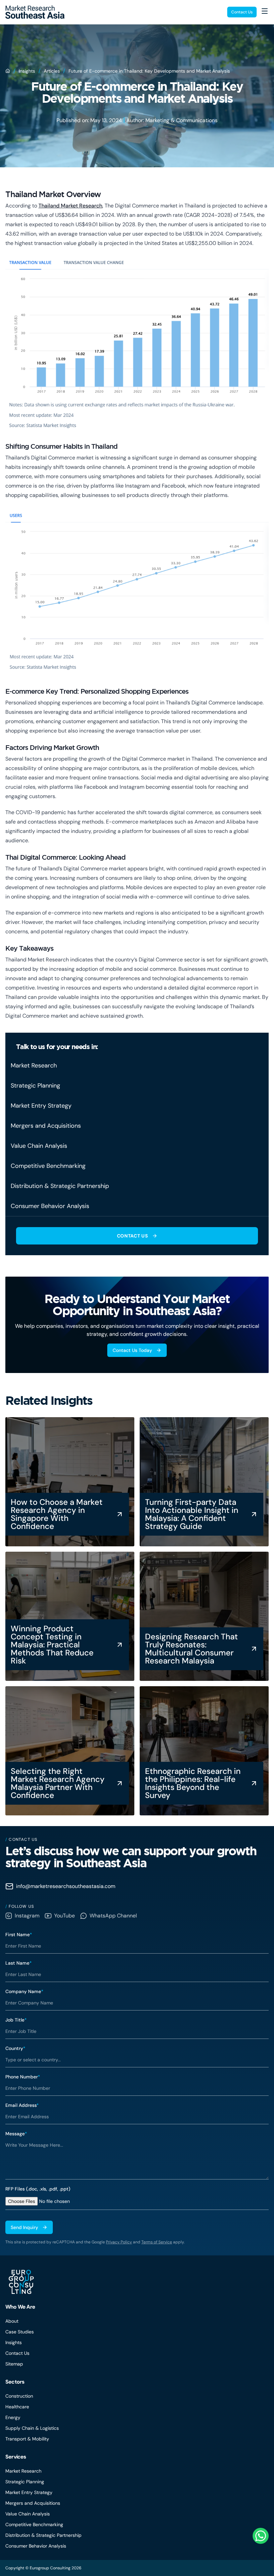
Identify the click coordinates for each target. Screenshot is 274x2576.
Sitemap (14, 2364)
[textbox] (137, 2159)
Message (16, 2134)
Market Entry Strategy (29, 2492)
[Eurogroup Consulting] (35, 12)
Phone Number (23, 2077)
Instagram (27, 1916)
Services (16, 2457)
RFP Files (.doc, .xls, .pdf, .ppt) (38, 2189)
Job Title (16, 2020)
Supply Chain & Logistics (32, 2428)
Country (15, 2048)
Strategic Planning (25, 2482)
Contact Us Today (132, 1350)
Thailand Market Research (70, 206)
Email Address (22, 2105)
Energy (13, 2417)
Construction (19, 2396)
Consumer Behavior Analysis (36, 2546)
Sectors (15, 2382)
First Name (19, 1935)
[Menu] (265, 11)
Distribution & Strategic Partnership (43, 2535)
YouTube (64, 1916)
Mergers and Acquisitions (33, 2503)
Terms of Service (157, 2242)
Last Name (19, 1963)
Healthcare (17, 2407)
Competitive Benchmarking (34, 2524)
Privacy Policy (119, 2242)
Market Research (23, 2471)
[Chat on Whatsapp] (261, 2536)
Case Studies (20, 2332)
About (12, 2321)
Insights (27, 71)
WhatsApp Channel (113, 1916)
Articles (52, 71)
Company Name (24, 1991)
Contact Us (242, 12)
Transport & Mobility (27, 2439)
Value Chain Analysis (28, 2514)
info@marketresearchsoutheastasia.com (66, 1886)
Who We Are (20, 2307)
